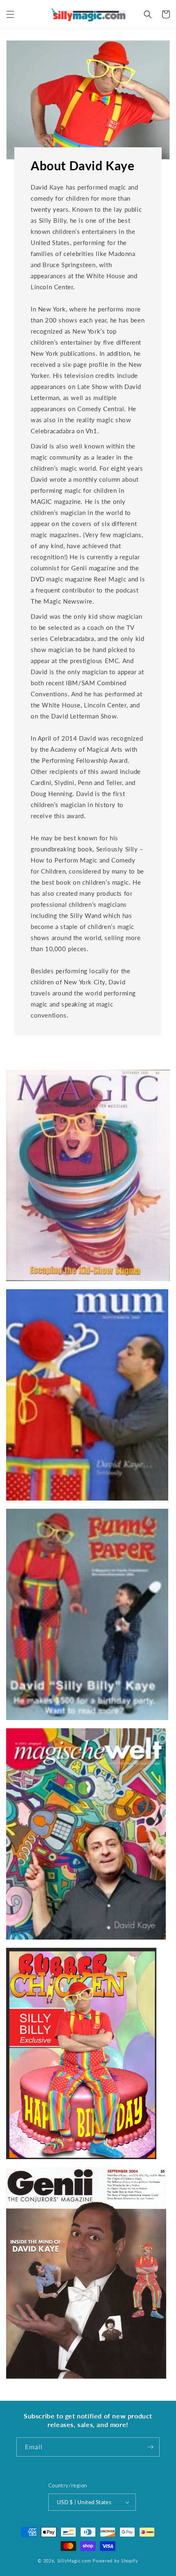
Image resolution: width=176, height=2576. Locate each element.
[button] (10, 14)
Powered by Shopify (115, 2561)
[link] (88, 1175)
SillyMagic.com (74, 2561)
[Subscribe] (150, 2447)
